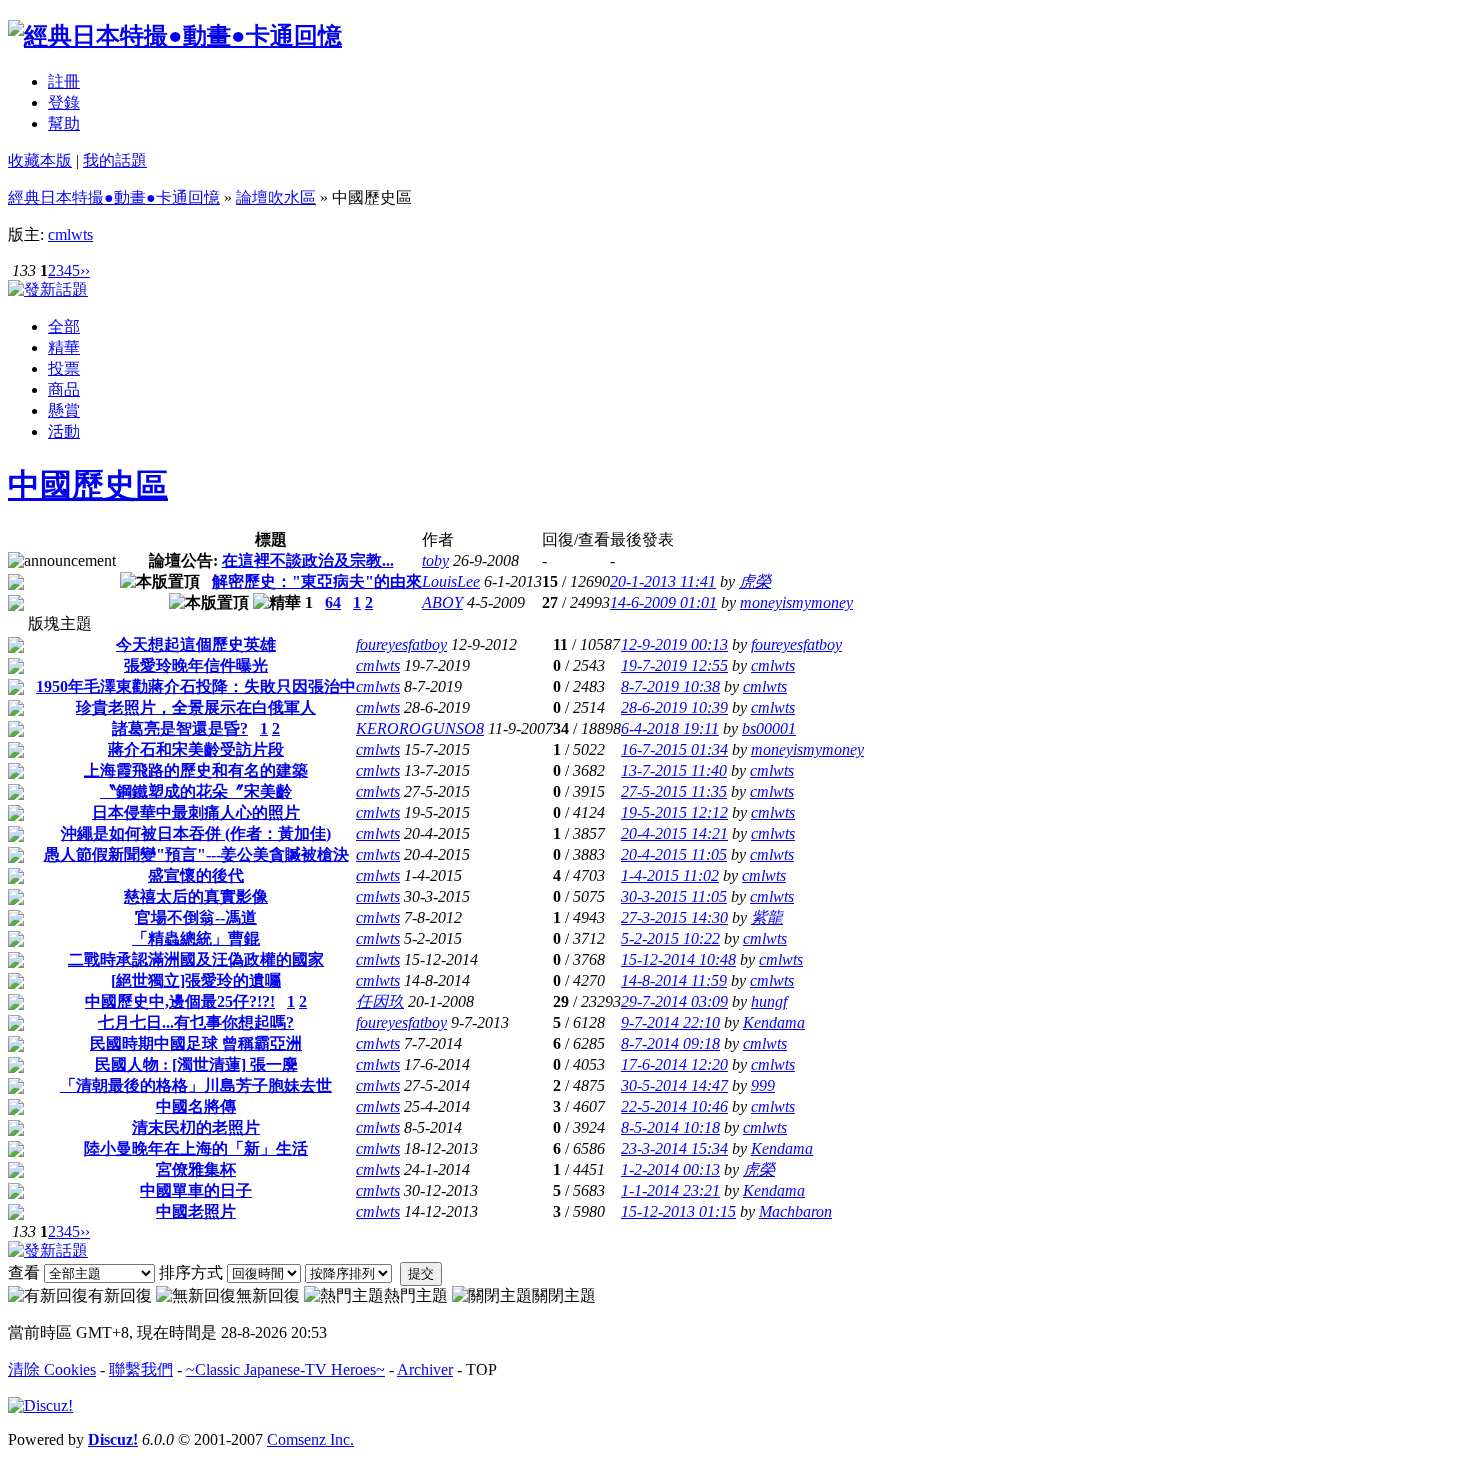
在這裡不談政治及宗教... (308, 560)
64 (333, 602)
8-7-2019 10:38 (670, 686)
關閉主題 (564, 1295)
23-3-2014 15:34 (674, 1148)
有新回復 (120, 1295)
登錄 (64, 102)
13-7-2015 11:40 (674, 770)
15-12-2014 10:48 (678, 959)
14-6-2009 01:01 (663, 602)
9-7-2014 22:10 (670, 1022)
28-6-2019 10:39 (674, 707)
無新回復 (268, 1295)
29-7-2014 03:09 (674, 1001)
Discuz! (113, 1439)
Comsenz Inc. (310, 1439)
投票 (64, 368)
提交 (421, 1273)
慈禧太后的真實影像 (196, 896)
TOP (481, 1369)
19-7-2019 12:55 (674, 665)
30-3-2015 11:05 (674, 896)
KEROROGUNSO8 (420, 728)
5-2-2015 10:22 (670, 938)
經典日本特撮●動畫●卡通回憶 (114, 197)
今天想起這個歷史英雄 (196, 644)
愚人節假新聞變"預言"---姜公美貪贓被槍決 (196, 854)
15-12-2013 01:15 (678, 1211)
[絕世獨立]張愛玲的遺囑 (196, 980)
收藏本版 (40, 160)
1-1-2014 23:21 (670, 1190)
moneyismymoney (796, 602)
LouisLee (451, 581)
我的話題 (115, 160)
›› (85, 270)
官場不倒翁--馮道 (196, 917)
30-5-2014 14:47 (674, 1085)
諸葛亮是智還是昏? (180, 728)
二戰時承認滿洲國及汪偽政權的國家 (196, 959)
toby (435, 560)
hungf (769, 1001)
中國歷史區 (88, 485)
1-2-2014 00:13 (670, 1169)
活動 (64, 431)
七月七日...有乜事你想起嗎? (196, 1022)
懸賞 (64, 410)
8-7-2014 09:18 (670, 1043)
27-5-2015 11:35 (674, 791)
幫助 (64, 123)
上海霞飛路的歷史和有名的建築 (196, 770)
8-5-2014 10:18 (670, 1127)
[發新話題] (48, 289)
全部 (64, 326)
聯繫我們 (141, 1369)
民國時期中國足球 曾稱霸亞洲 (196, 1043)
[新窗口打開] (16, 584)
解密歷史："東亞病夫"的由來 (317, 581)
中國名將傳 (196, 1106)
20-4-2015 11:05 (674, 854)
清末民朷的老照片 (196, 1127)
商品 (64, 389)
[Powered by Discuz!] (40, 1405)
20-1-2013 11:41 (663, 581)
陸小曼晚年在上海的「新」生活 (196, 1148)
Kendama (774, 1022)
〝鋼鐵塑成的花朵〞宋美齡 (196, 791)
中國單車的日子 (196, 1190)
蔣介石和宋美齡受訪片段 (196, 749)
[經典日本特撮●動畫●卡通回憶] (175, 36)
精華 (64, 347)
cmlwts (70, 234)
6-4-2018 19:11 (670, 728)
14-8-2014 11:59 (674, 980)
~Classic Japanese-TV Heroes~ (285, 1369)
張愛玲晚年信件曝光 (196, 665)
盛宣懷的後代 (196, 875)
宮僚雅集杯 (196, 1169)
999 (763, 1085)
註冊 (64, 81)
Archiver (425, 1369)
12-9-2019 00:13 (674, 644)
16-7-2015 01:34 (674, 749)
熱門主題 (416, 1295)
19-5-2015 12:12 (674, 812)
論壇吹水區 (276, 197)
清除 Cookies (52, 1369)
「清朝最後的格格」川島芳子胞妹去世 (196, 1085)
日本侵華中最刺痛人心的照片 (196, 812)
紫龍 (767, 917)
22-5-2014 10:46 (674, 1106)
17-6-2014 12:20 (674, 1064)
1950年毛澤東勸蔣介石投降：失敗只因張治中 (196, 686)
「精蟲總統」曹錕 (196, 938)
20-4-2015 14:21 (674, 833)
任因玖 (380, 1001)
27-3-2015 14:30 (674, 917)
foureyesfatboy (401, 644)
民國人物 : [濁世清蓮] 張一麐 (196, 1064)
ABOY (442, 602)
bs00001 (769, 728)
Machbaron (795, 1211)
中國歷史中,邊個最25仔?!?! (180, 1001)
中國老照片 (196, 1211)
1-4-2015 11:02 (670, 875)
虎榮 (755, 581)
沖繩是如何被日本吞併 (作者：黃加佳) (196, 833)
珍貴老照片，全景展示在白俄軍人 (196, 707)
